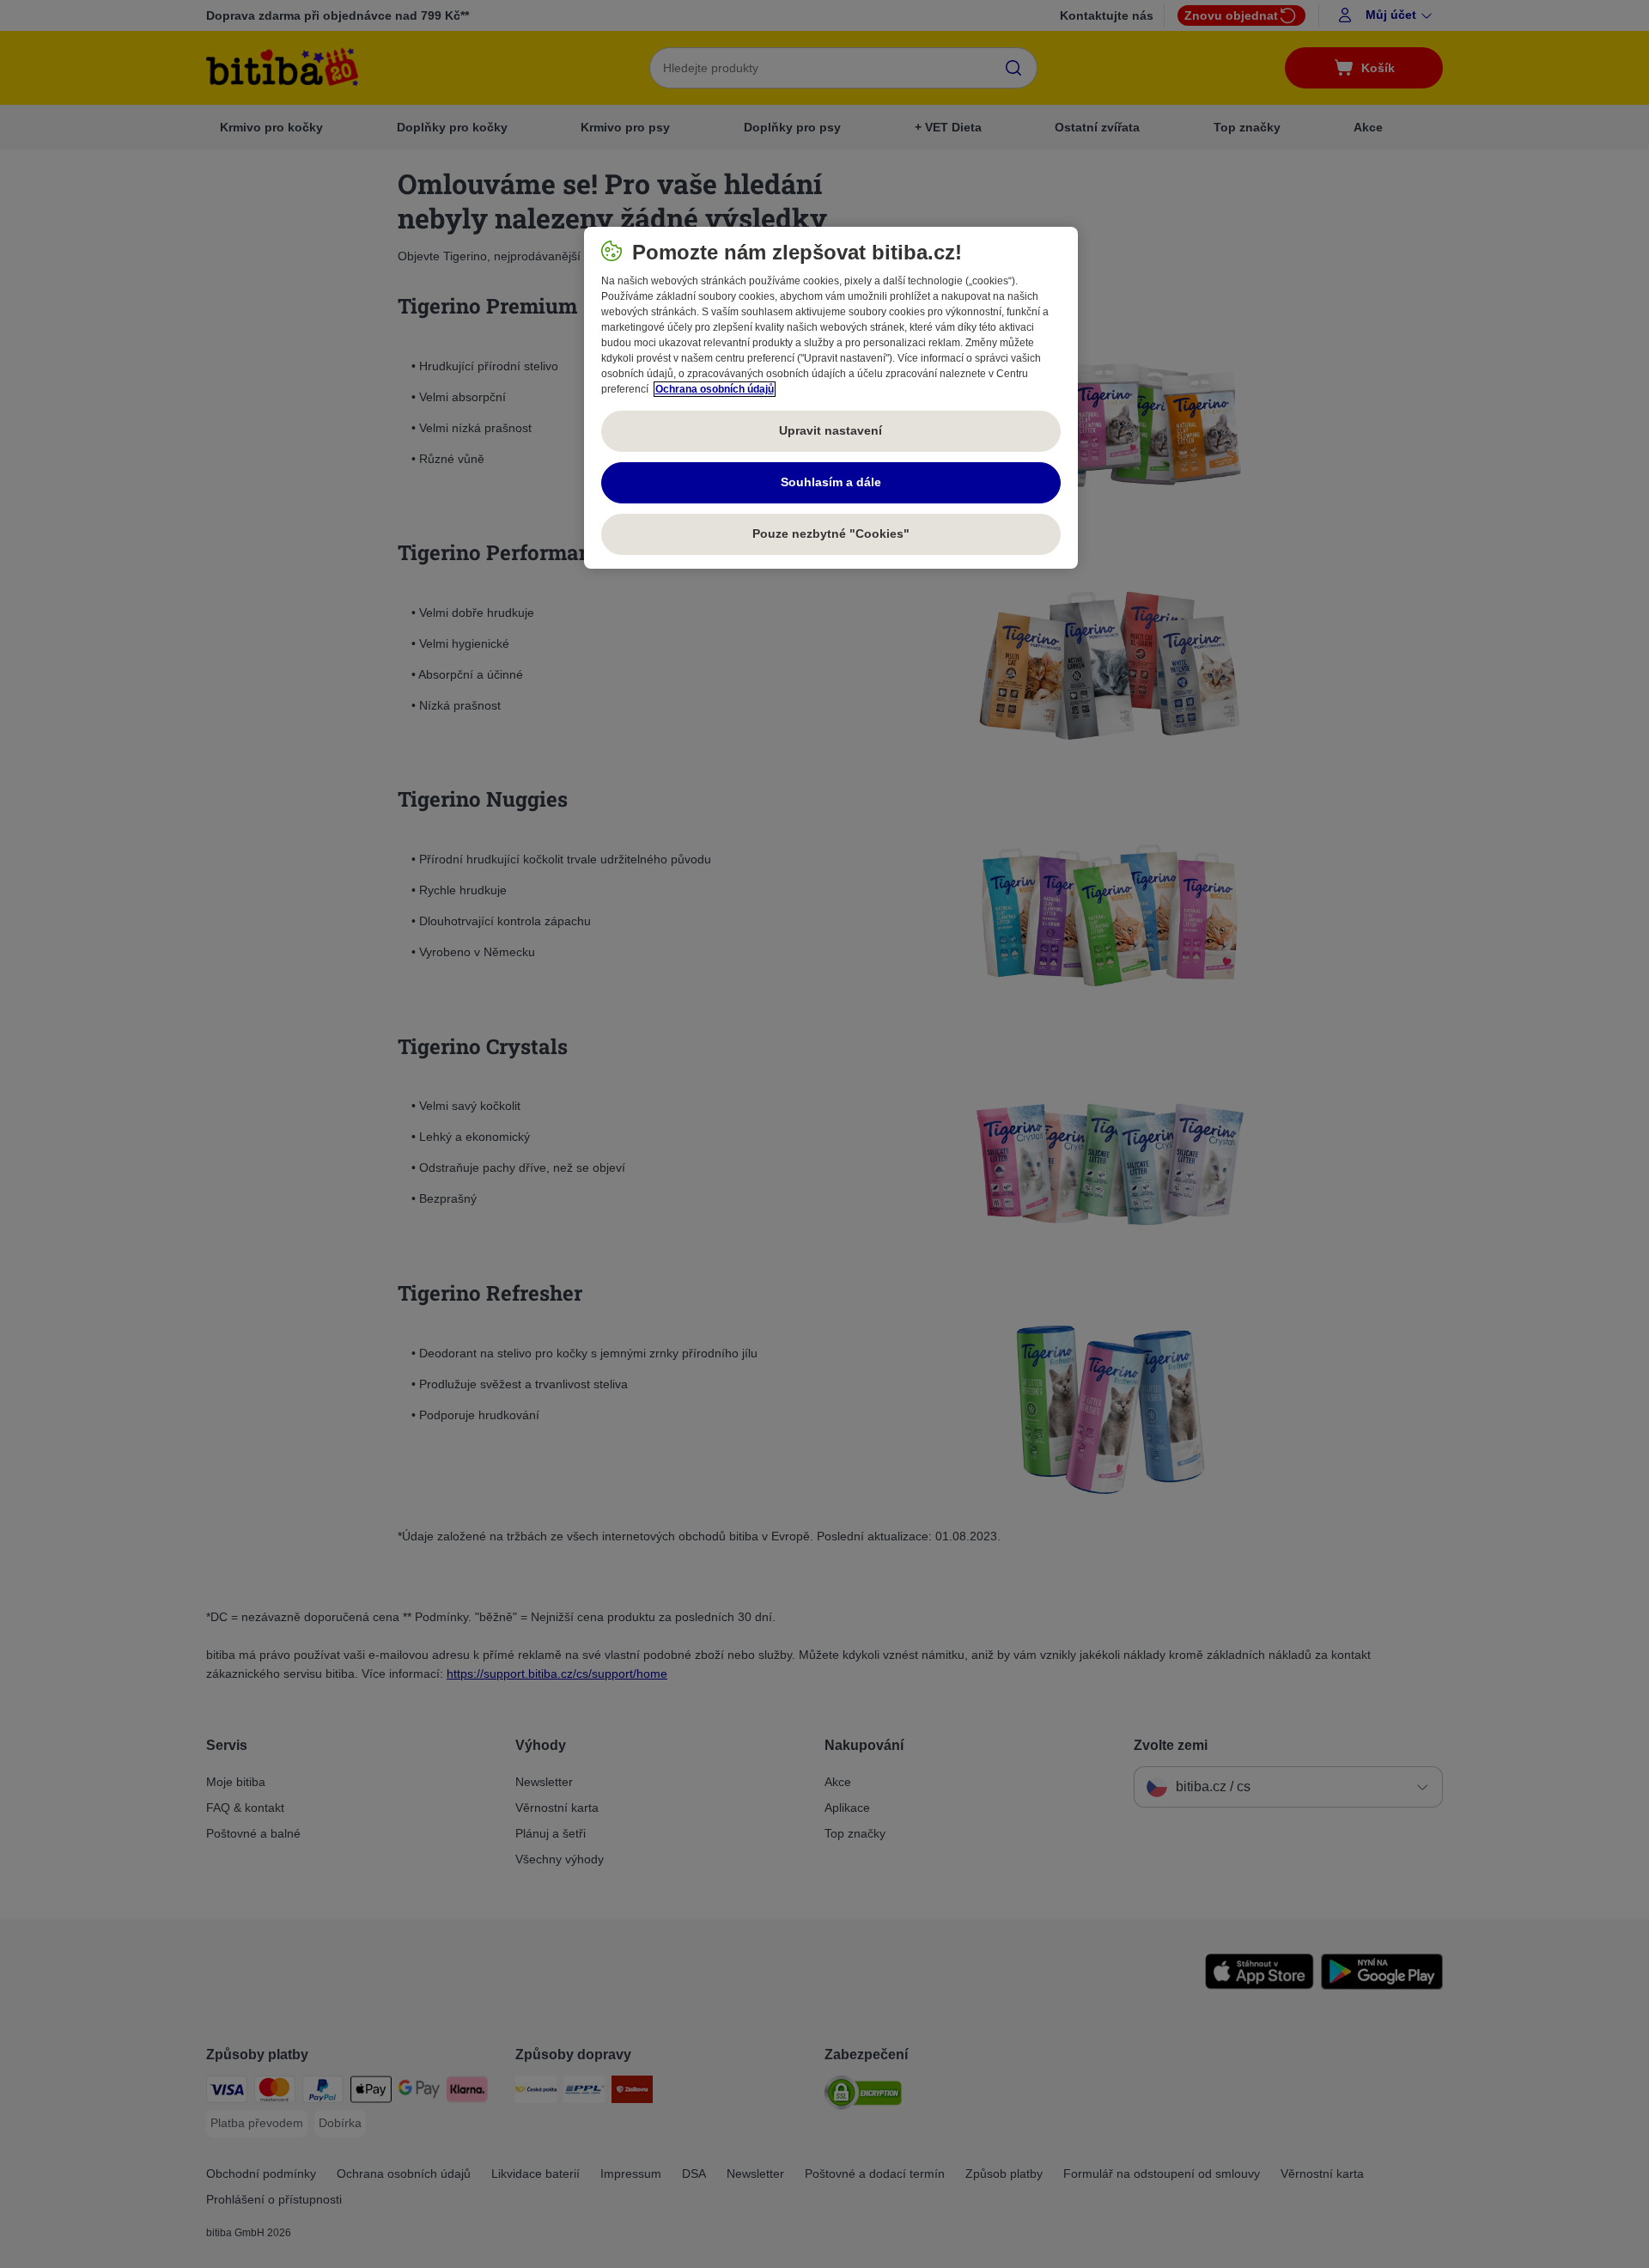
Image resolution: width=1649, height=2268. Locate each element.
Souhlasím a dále (831, 482)
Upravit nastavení (831, 430)
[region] (831, 398)
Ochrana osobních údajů (715, 389)
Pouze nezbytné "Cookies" (831, 533)
